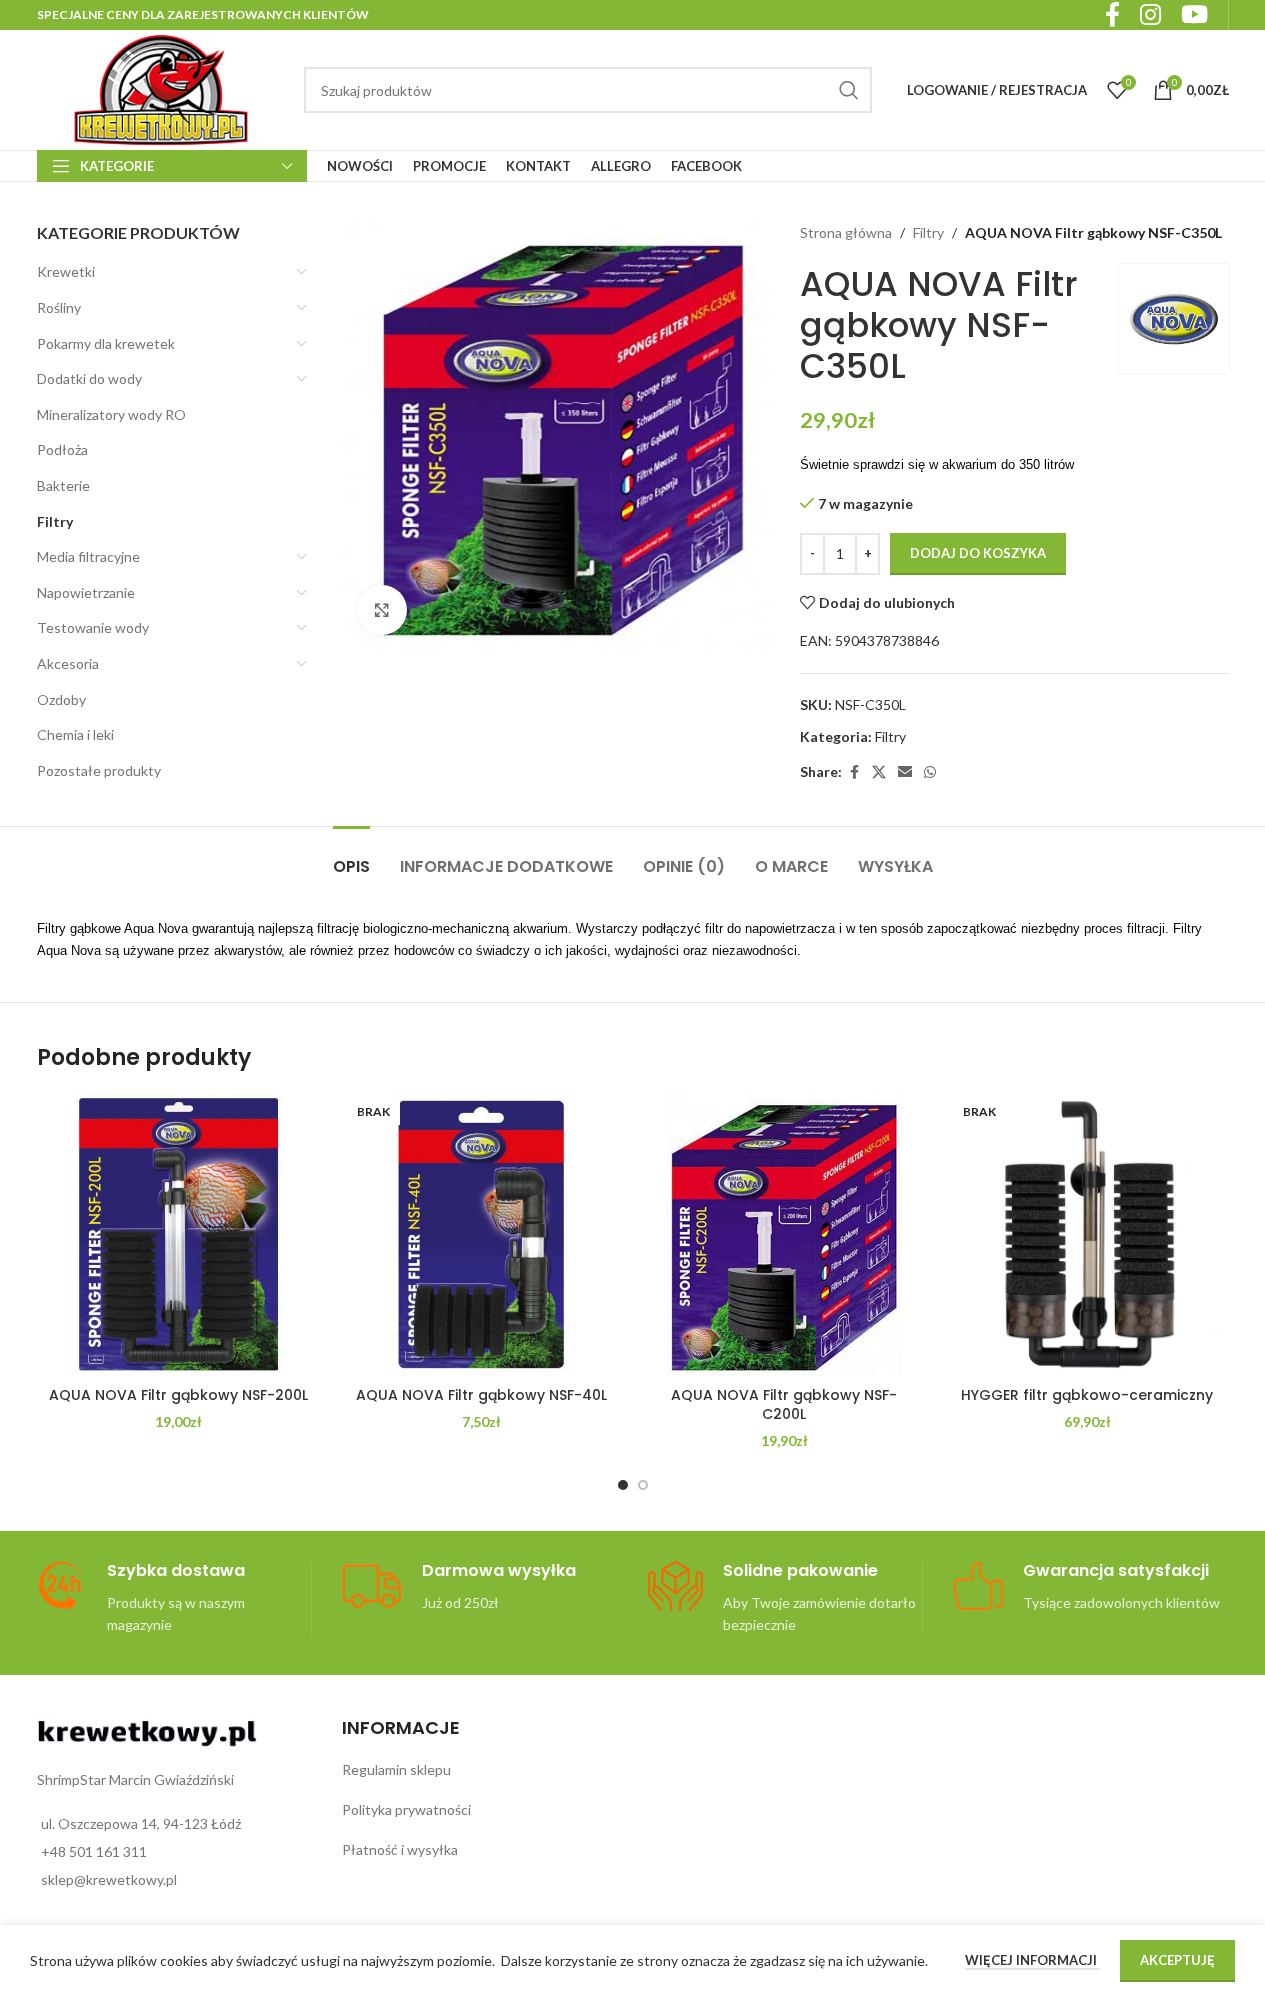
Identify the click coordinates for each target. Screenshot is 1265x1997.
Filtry (55, 521)
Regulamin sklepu (396, 1769)
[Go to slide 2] (643, 1485)
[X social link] (879, 772)
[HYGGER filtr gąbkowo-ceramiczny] (1087, 1234)
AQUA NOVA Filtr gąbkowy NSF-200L (178, 1395)
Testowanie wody (93, 627)
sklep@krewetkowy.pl (109, 1879)
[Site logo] (161, 88)
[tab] (351, 856)
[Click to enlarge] (382, 610)
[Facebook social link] (854, 772)
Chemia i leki (75, 734)
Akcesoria (68, 663)
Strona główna (846, 232)
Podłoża (62, 449)
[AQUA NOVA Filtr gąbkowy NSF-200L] (178, 1234)
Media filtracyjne (88, 556)
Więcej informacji (1032, 1960)
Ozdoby (61, 699)
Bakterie (63, 485)
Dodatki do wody (89, 378)
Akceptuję (1177, 1960)
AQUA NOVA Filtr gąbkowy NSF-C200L (784, 1405)
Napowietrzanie (86, 592)
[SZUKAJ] (849, 90)
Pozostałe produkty (99, 770)
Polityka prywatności (406, 1809)
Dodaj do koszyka (978, 553)
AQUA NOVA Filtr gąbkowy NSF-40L (481, 1395)
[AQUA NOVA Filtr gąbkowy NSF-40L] (481, 1234)
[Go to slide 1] (623, 1485)
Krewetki (66, 271)
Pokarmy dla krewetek (106, 343)
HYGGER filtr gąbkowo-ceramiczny (1087, 1395)
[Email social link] (905, 772)
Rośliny (59, 307)
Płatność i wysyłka (400, 1849)
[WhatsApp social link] (930, 772)
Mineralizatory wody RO (111, 414)
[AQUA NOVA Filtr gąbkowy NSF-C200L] (784, 1234)
